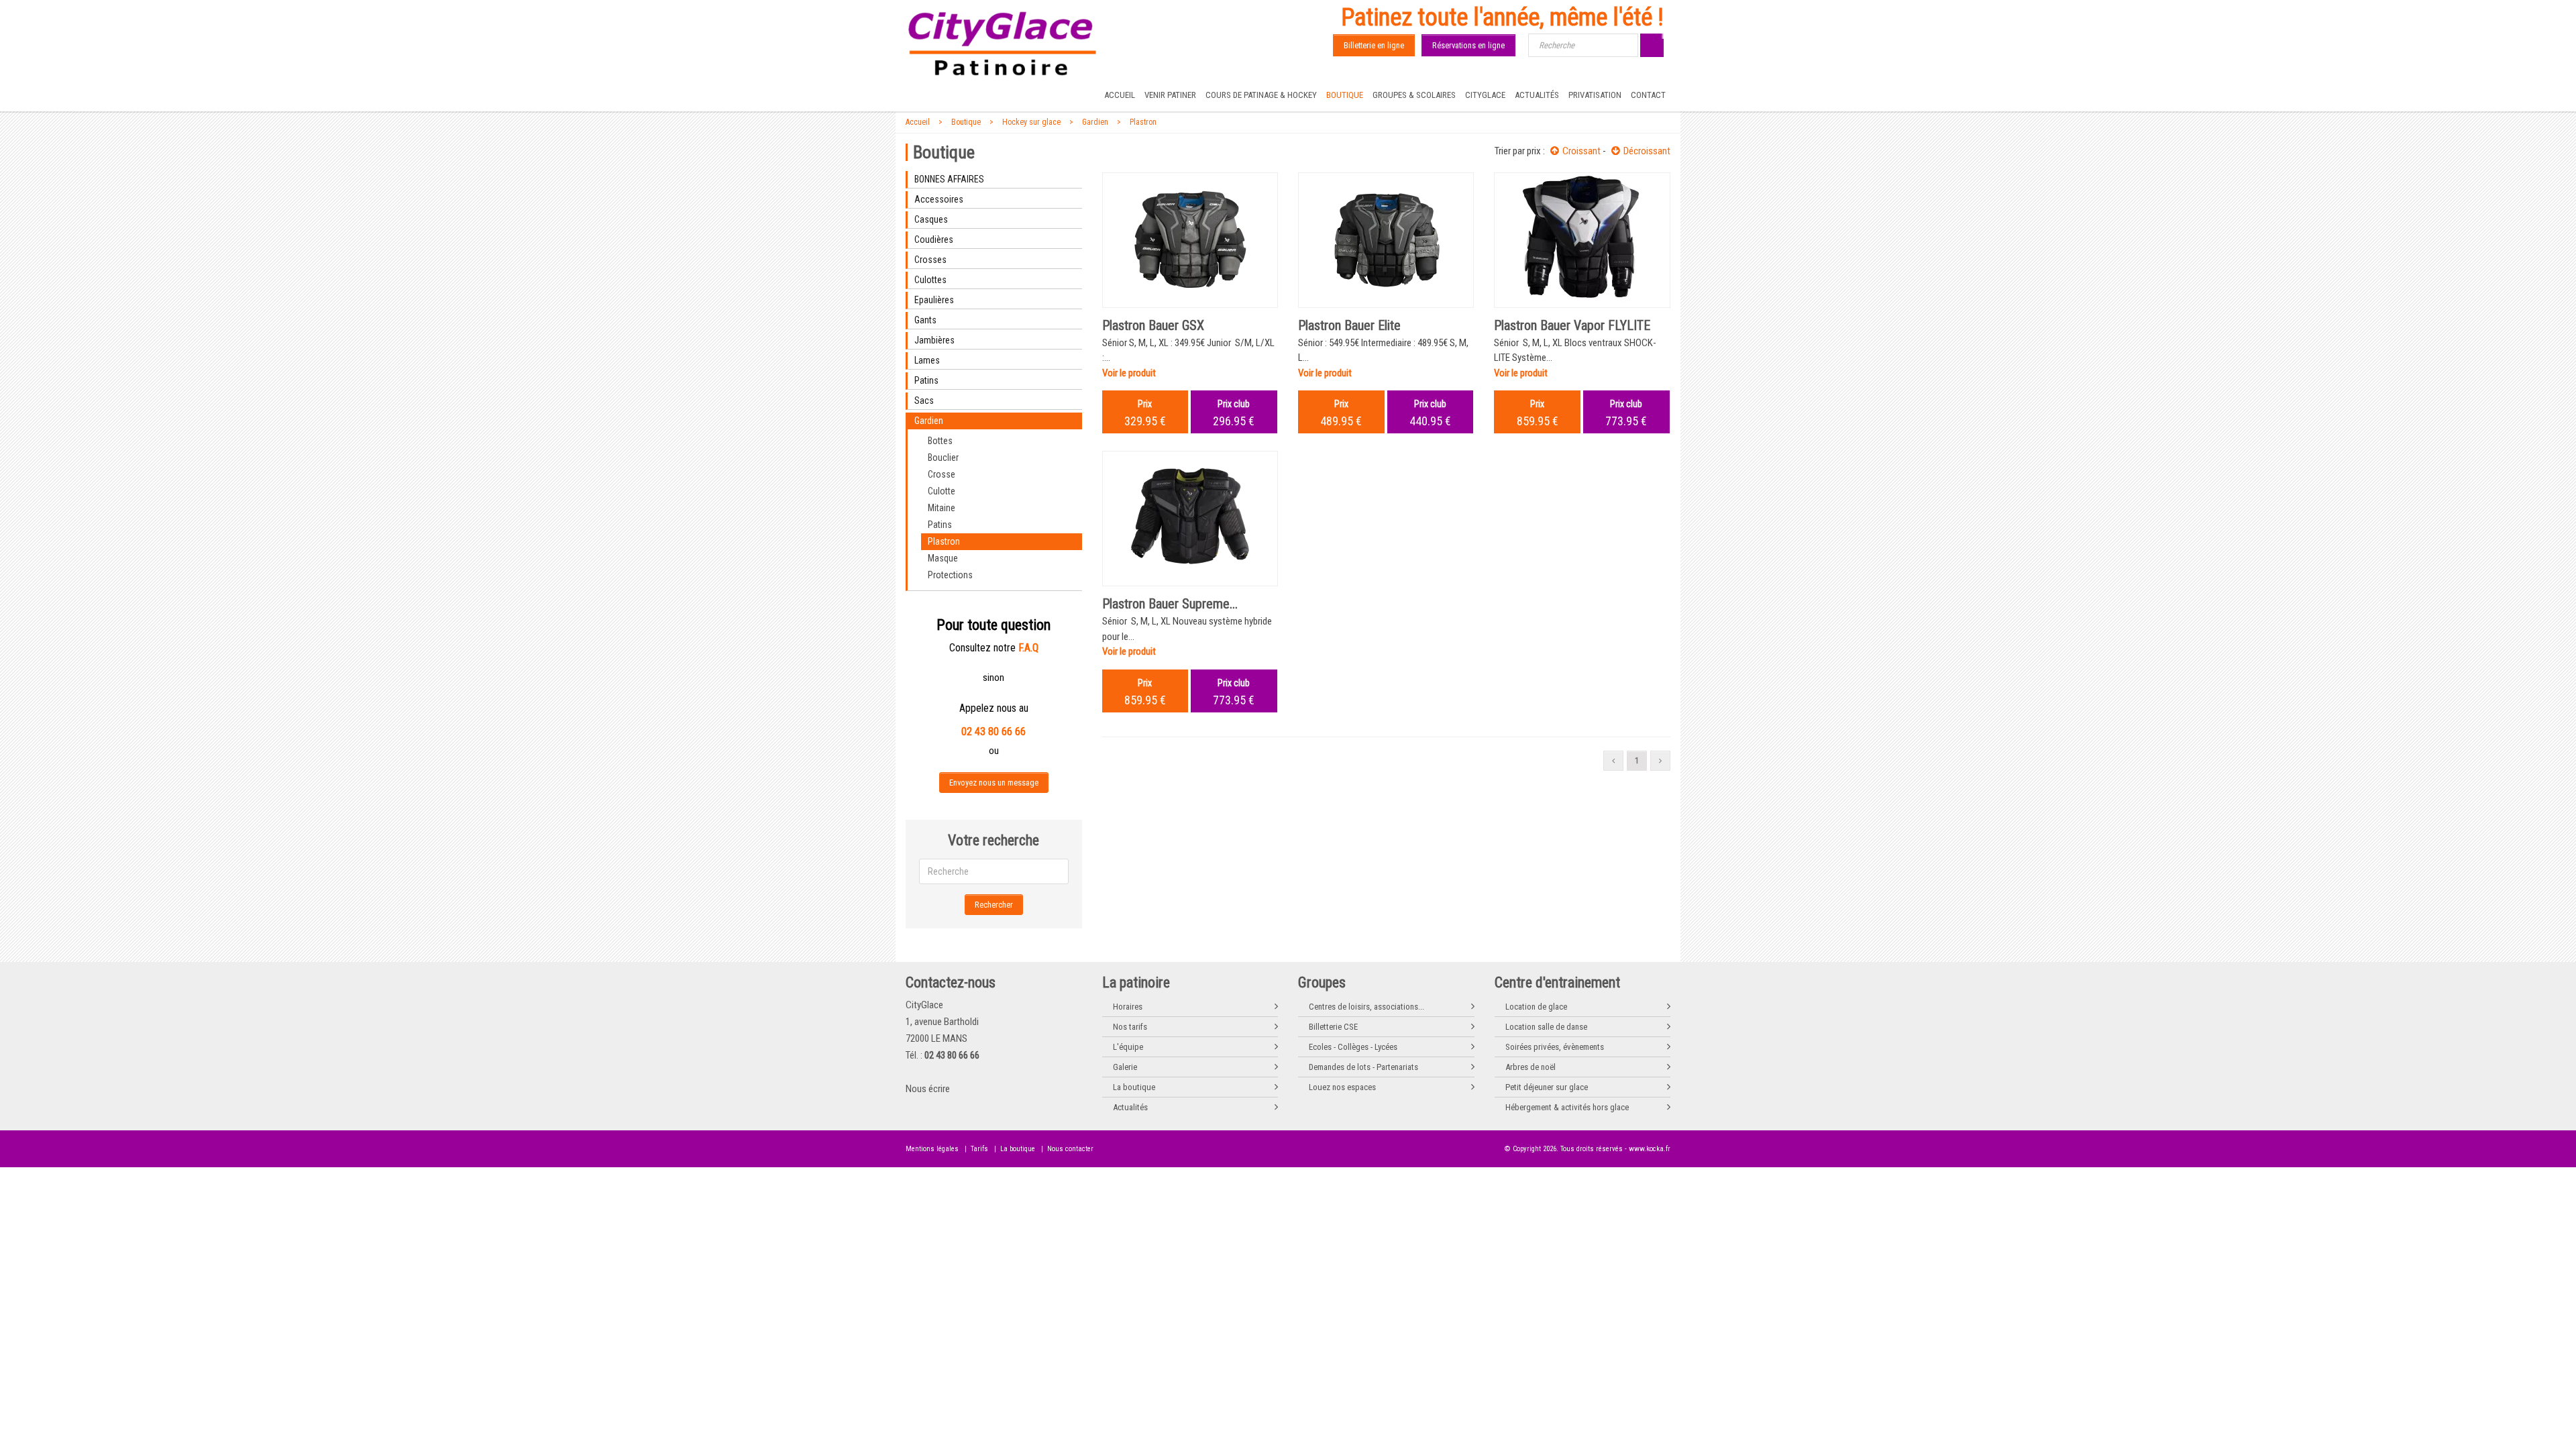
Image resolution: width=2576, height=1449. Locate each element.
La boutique (1134, 1087)
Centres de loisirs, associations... (1366, 1007)
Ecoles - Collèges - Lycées (1353, 1047)
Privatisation (1595, 95)
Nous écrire (928, 1089)
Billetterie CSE (1333, 1027)
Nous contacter (1070, 1149)
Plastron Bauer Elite (1349, 325)
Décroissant (1647, 151)
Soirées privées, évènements (1555, 1047)
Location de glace (1536, 1007)
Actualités (1537, 95)
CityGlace (1485, 95)
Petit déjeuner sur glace (1547, 1087)
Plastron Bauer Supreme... (1170, 604)
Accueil (1120, 95)
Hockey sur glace (1031, 122)
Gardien (1095, 122)
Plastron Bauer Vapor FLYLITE (1572, 325)
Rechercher (994, 905)
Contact (1648, 95)
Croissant (1581, 151)
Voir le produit (1129, 373)
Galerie (1125, 1067)
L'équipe (1128, 1047)
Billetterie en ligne (1374, 45)
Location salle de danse (1546, 1027)
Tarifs (979, 1149)
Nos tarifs (1130, 1027)
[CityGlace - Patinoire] (1003, 44)
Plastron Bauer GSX (1153, 325)
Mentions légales (932, 1149)
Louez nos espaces (1342, 1087)
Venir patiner (1170, 95)
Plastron (1143, 122)
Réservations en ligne (1468, 45)
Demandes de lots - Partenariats (1363, 1067)
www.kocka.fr (1650, 1149)
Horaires (1128, 1007)
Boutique (1345, 95)
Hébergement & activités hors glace (1567, 1107)
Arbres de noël (1531, 1067)
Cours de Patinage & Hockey (1261, 95)
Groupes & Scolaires (1414, 95)
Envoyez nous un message (994, 783)
